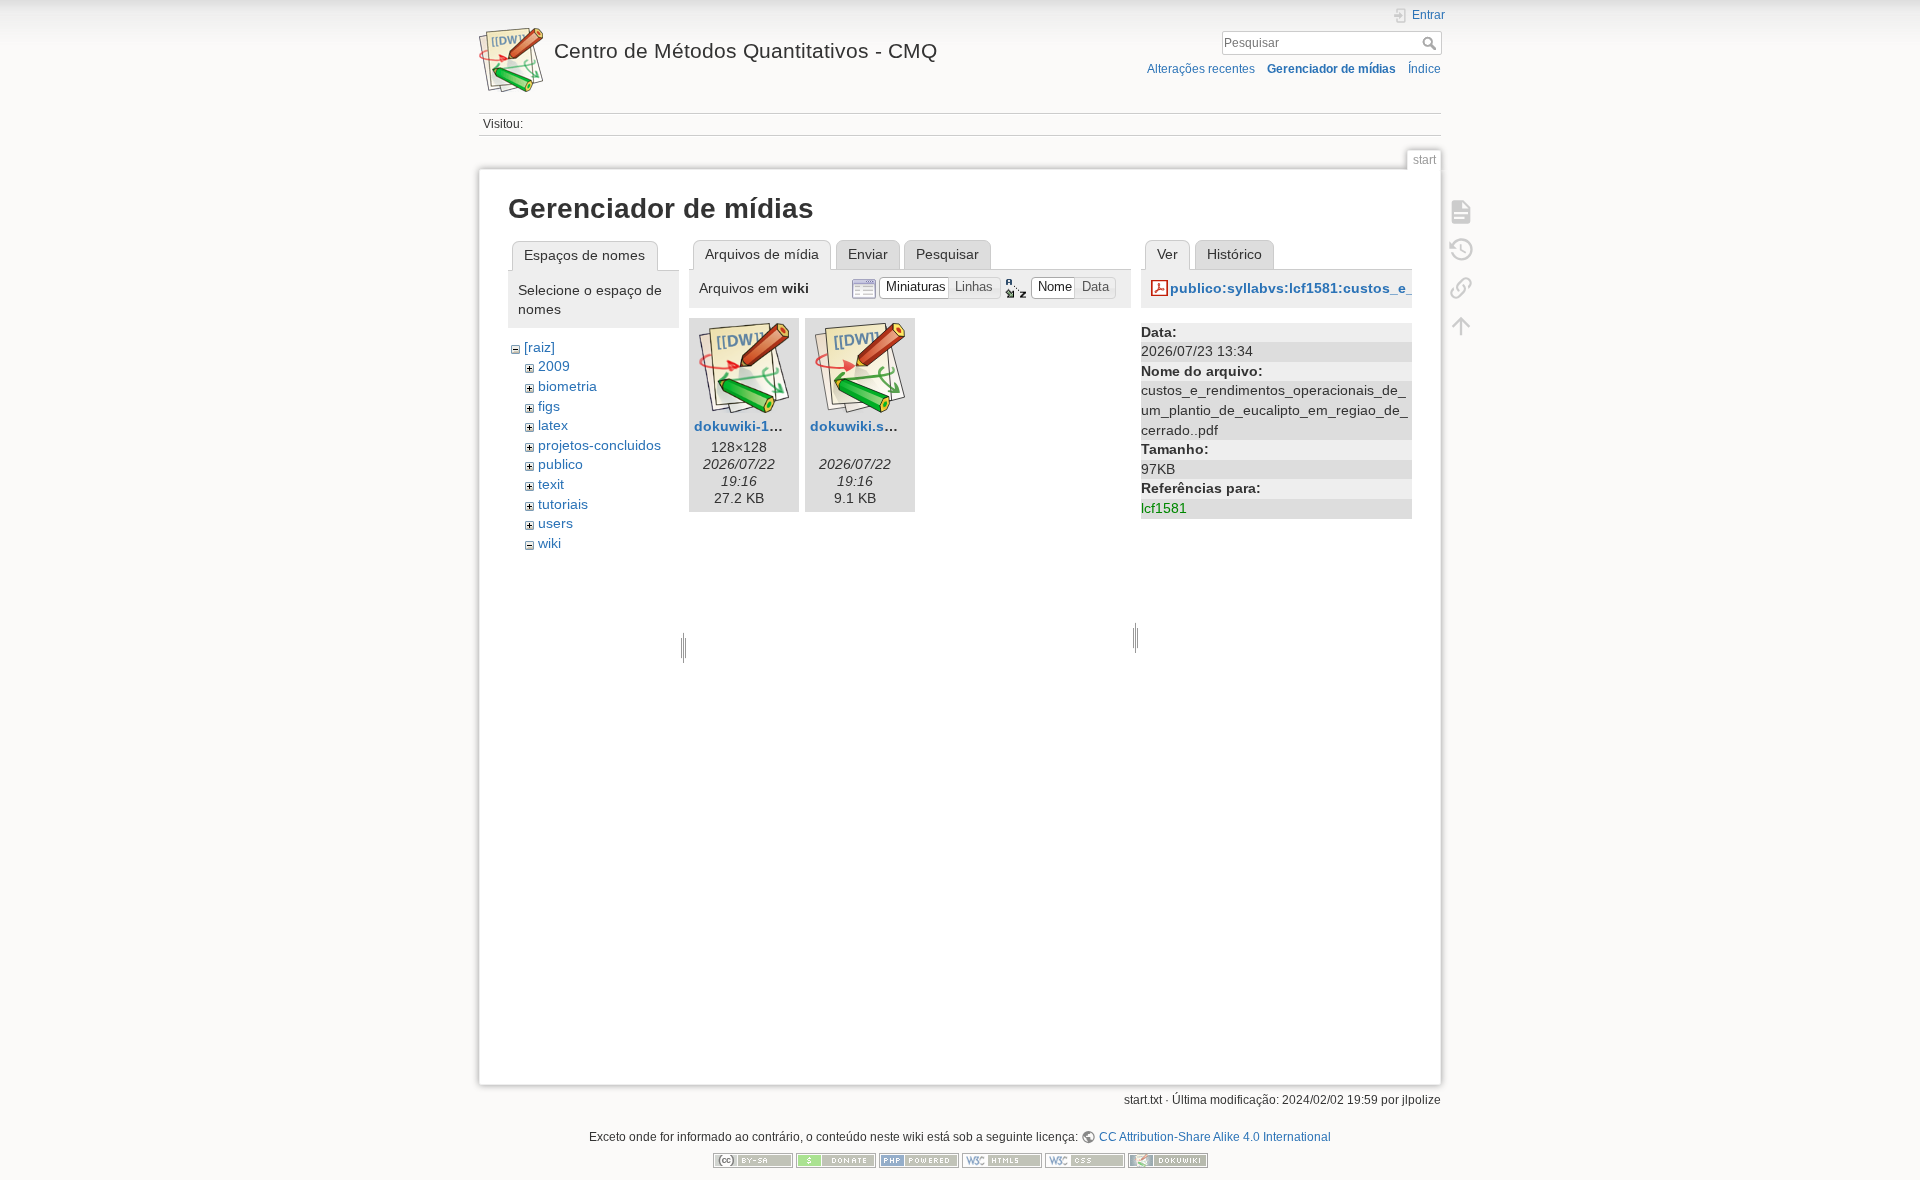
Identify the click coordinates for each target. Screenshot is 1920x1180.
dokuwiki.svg (855, 426)
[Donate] (836, 1160)
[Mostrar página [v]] (1461, 212)
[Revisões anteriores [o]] (1461, 250)
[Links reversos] (1461, 288)
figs (549, 406)
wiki (549, 543)
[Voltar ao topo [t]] (1461, 326)
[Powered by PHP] (919, 1160)
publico (560, 464)
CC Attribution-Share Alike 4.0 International (1214, 1137)
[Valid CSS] (1085, 1160)
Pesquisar (1431, 43)
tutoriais (563, 504)
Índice (1424, 69)
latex (553, 425)
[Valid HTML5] (1002, 1160)
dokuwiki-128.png (755, 426)
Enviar (868, 254)
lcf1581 (1164, 508)
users (555, 523)
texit (551, 484)
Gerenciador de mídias (1331, 69)
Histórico (1234, 254)
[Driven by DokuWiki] (1168, 1160)
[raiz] (539, 347)
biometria (567, 386)
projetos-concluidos (599, 445)
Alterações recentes (1201, 69)
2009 (554, 366)
